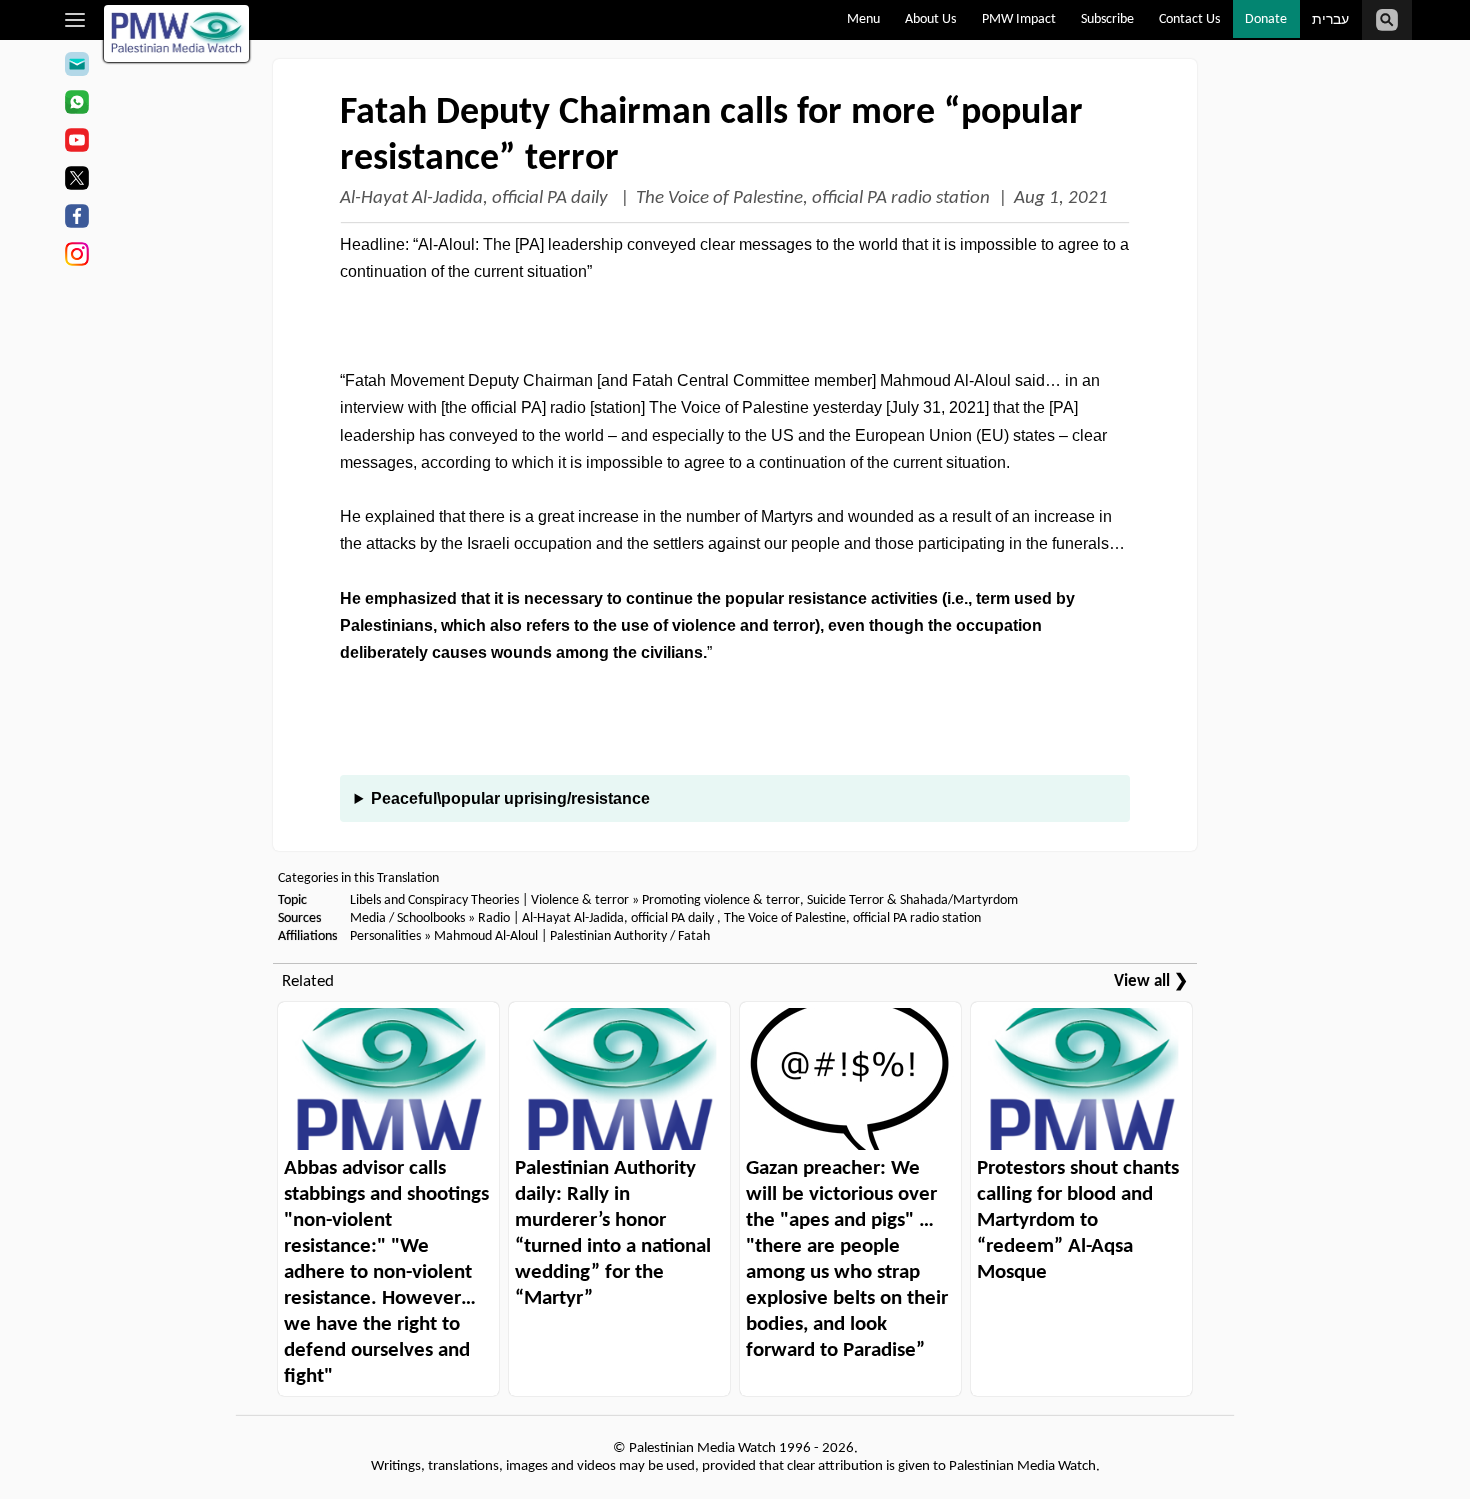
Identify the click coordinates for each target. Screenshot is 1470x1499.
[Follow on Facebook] (76, 219)
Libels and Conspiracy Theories (434, 900)
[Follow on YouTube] (76, 143)
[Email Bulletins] (76, 67)
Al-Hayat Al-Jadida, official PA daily (476, 198)
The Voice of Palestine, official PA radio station (813, 198)
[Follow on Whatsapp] (76, 105)
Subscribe (1107, 19)
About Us (930, 19)
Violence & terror (580, 900)
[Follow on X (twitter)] (76, 181)
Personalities (385, 936)
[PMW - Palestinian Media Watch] (177, 33)
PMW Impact (1019, 19)
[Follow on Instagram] (76, 257)
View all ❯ (1151, 981)
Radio (494, 918)
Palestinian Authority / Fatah (630, 936)
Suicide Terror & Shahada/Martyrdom (912, 900)
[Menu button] (75, 20)
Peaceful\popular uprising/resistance (510, 798)
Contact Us (1189, 19)
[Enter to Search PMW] (1387, 20)
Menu (863, 19)
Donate (1266, 19)
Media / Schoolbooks (407, 918)
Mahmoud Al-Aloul (486, 936)
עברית (1330, 20)
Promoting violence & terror (721, 900)
